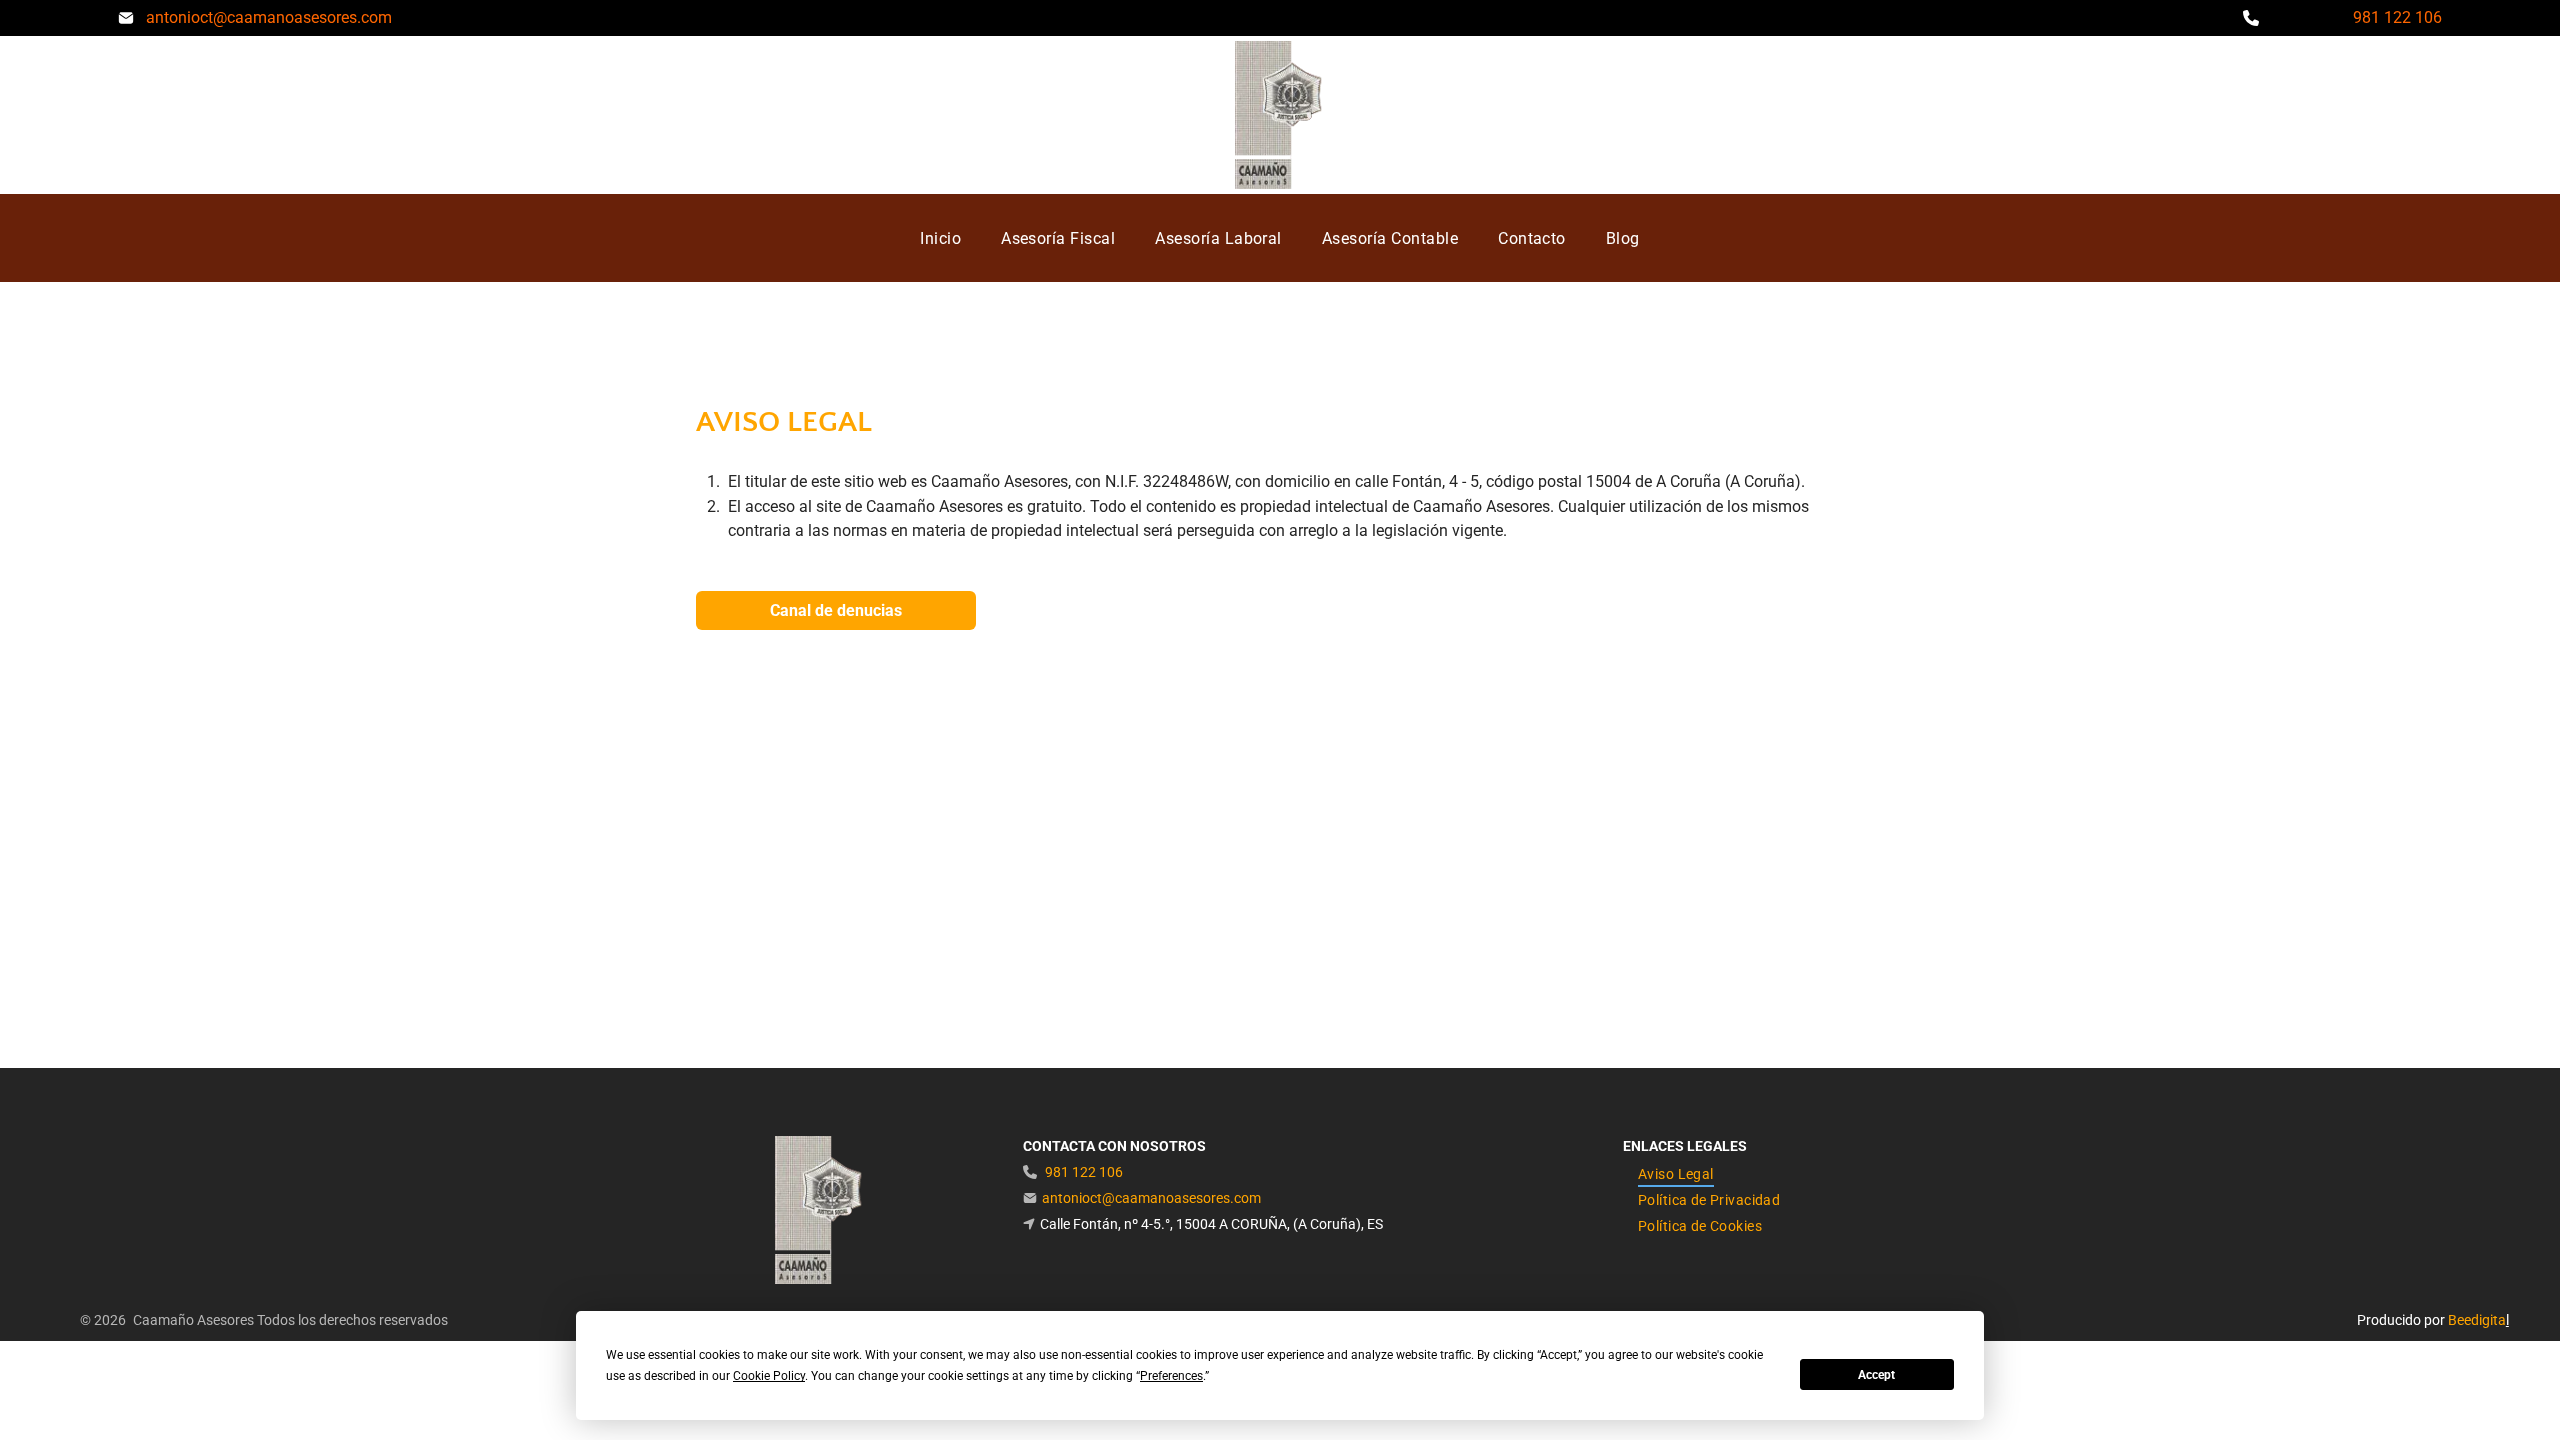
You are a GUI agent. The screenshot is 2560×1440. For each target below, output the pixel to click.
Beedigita (2477, 1320)
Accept (1876, 1375)
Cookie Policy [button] (769, 1376)
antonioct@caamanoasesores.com (269, 17)
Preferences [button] (1171, 1376)
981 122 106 (2397, 17)
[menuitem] (940, 237)
